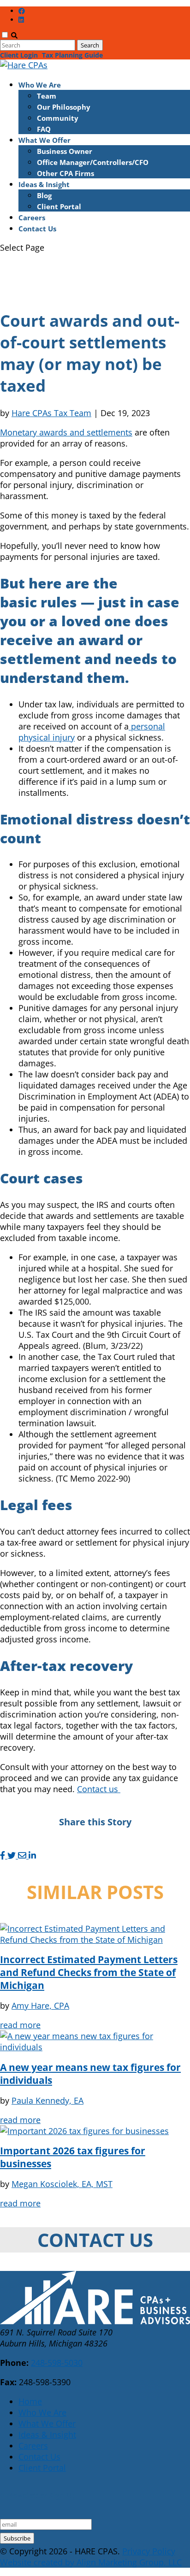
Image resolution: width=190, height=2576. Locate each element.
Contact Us (37, 229)
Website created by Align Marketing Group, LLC (91, 2562)
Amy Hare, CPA (40, 2006)
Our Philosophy (64, 107)
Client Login (19, 55)
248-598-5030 (57, 2363)
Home (30, 2401)
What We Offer (45, 140)
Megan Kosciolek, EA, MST (62, 2184)
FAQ (44, 129)
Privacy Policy (149, 2551)
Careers (32, 218)
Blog (44, 195)
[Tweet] (13, 1855)
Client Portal (59, 206)
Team (47, 96)
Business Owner (65, 151)
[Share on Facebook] (4, 1855)
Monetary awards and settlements (66, 432)
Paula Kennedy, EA (47, 2100)
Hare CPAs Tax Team (51, 413)
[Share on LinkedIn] (32, 1855)
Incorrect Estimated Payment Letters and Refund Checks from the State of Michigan (89, 1972)
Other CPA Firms (65, 173)
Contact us (99, 1789)
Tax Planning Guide (72, 55)
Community (58, 118)
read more (20, 2025)
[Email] (23, 1855)
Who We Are (40, 85)
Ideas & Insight (44, 184)
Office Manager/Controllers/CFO (93, 162)
